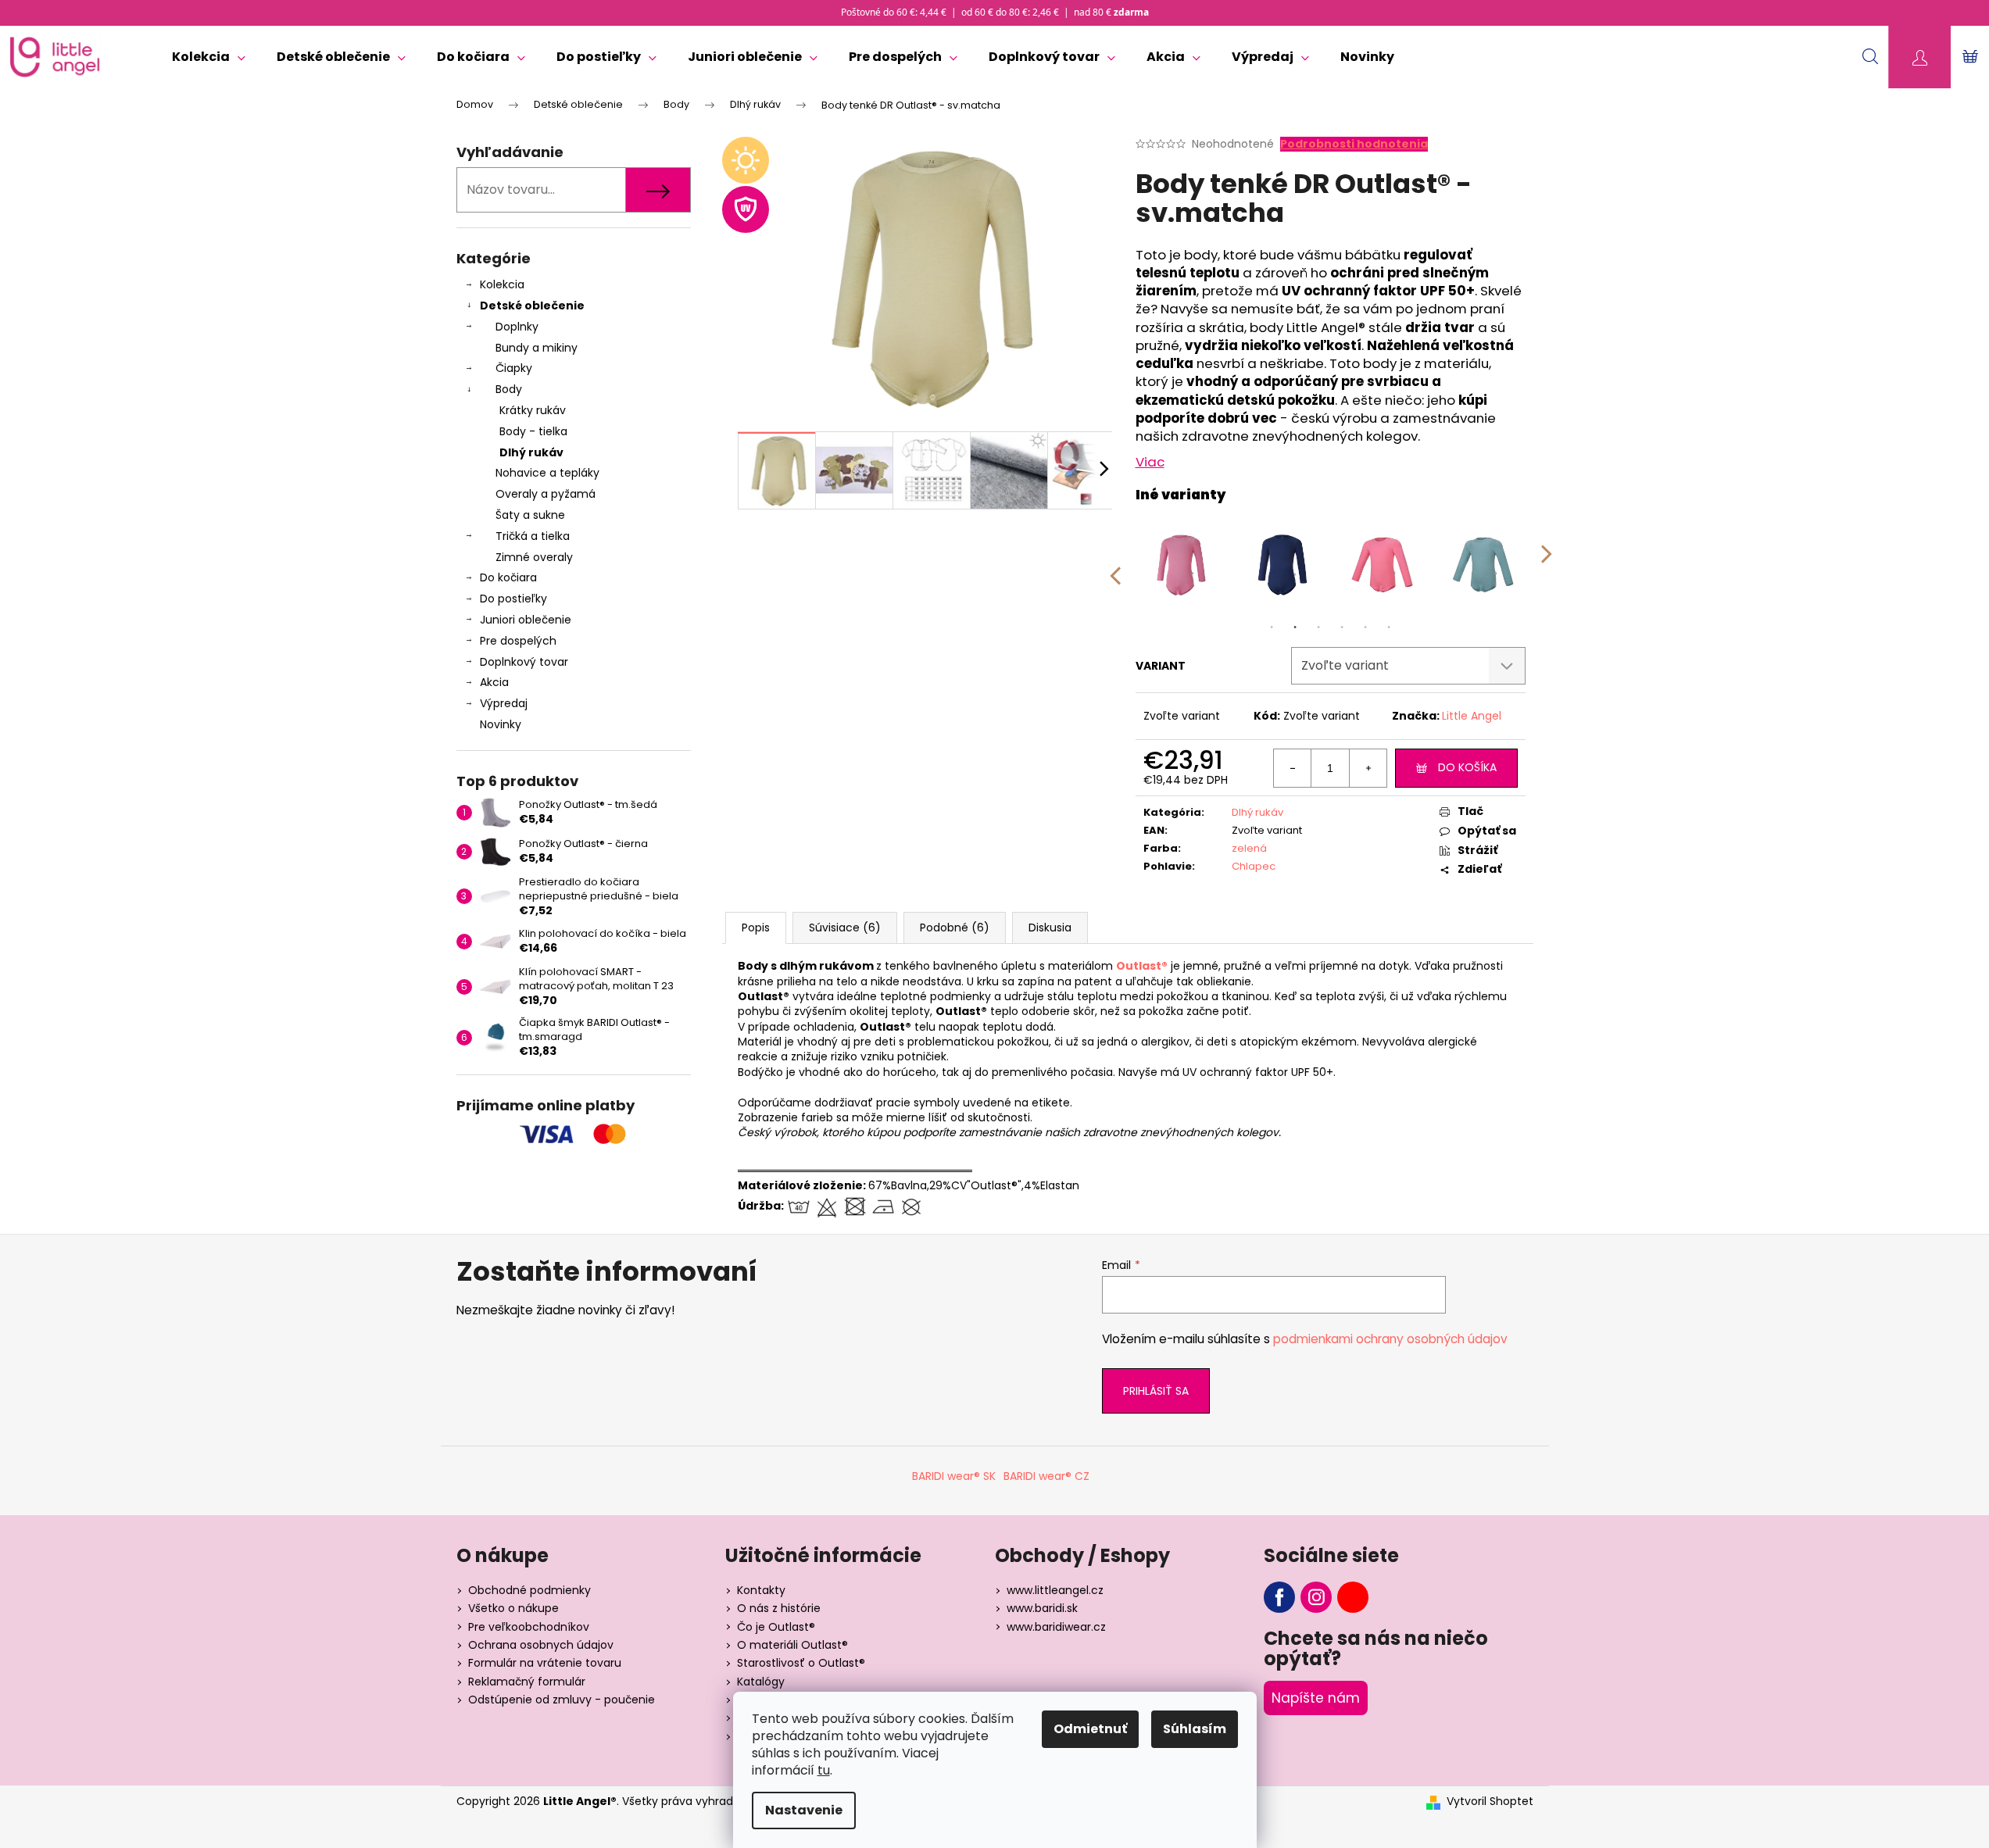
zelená (1249, 848)
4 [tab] (1342, 627)
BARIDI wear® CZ (1046, 1476)
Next (1547, 565)
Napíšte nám (1316, 1698)
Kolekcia (502, 284)
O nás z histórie (779, 1608)
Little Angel (1472, 716)
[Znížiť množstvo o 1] (1293, 768)
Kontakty (761, 1590)
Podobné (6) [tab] (955, 928)
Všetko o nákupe (513, 1608)
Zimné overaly (534, 557)
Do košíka (1467, 767)
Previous (1114, 565)
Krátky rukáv (533, 410)
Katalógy (761, 1682)
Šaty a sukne (530, 515)
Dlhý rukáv (531, 452)
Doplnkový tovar (524, 662)
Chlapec (1254, 866)
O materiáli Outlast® (792, 1645)
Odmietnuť (1090, 1729)
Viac (1150, 462)
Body (509, 389)
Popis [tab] (756, 928)
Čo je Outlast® (776, 1627)
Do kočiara (508, 577)
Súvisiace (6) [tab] (845, 928)
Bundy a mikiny (537, 348)
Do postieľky (513, 599)
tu (824, 1770)
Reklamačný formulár (527, 1682)
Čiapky (514, 368)
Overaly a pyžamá (546, 494)
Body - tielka (533, 431)
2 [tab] (1295, 627)
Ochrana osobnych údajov (541, 1645)
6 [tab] (1389, 627)
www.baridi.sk (1042, 1608)
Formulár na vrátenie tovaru (545, 1663)
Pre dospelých (518, 641)
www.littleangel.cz (1055, 1590)
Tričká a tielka (533, 536)
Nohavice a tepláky (547, 473)
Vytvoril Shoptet (1490, 1802)
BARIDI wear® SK (954, 1476)
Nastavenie (804, 1810)
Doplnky (517, 327)
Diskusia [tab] (1050, 928)
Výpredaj (504, 703)
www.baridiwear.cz (1056, 1627)
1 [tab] (1272, 627)
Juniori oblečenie (526, 620)
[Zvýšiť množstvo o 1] (1368, 768)
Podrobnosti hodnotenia (1354, 144)
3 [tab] (1318, 627)
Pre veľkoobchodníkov (529, 1627)
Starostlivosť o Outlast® (801, 1663)
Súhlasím (1195, 1729)
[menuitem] (209, 57)
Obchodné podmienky (529, 1590)
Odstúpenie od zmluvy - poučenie (562, 1700)
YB (1353, 1597)
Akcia (494, 682)
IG (1316, 1597)
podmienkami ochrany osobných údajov (1390, 1339)
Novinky (501, 724)
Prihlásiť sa (1156, 1391)
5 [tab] (1365, 627)
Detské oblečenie (532, 306)
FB (1279, 1597)
